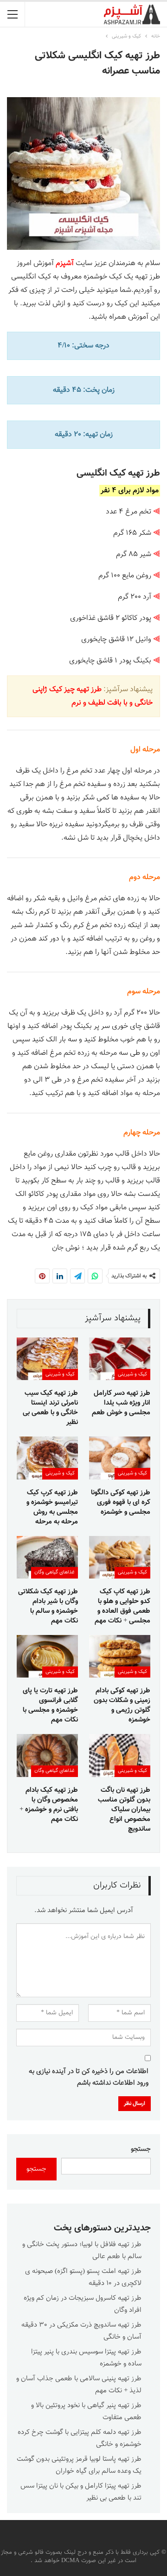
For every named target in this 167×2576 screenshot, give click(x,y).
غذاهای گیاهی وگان (55, 1572)
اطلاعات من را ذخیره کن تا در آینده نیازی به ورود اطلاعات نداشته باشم (89, 2078)
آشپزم (65, 263)
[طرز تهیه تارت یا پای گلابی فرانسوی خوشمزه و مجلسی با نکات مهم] (47, 1656)
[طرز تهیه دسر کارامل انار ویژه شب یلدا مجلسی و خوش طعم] (120, 1359)
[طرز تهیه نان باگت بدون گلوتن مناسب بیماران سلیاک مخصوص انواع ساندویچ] (120, 1755)
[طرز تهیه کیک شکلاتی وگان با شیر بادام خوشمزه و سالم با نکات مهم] (47, 1557)
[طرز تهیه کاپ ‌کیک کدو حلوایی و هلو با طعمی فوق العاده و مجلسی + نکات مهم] (120, 1557)
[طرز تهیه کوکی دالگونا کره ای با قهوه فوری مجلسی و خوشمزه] (120, 1458)
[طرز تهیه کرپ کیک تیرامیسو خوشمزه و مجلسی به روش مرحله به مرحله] (47, 1458)
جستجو (141, 2149)
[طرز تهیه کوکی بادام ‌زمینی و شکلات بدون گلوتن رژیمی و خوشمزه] (120, 1656)
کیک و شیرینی (132, 1374)
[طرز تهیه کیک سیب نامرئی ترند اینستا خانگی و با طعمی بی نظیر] (47, 1359)
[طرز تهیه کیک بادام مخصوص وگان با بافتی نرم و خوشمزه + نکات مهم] (47, 1755)
